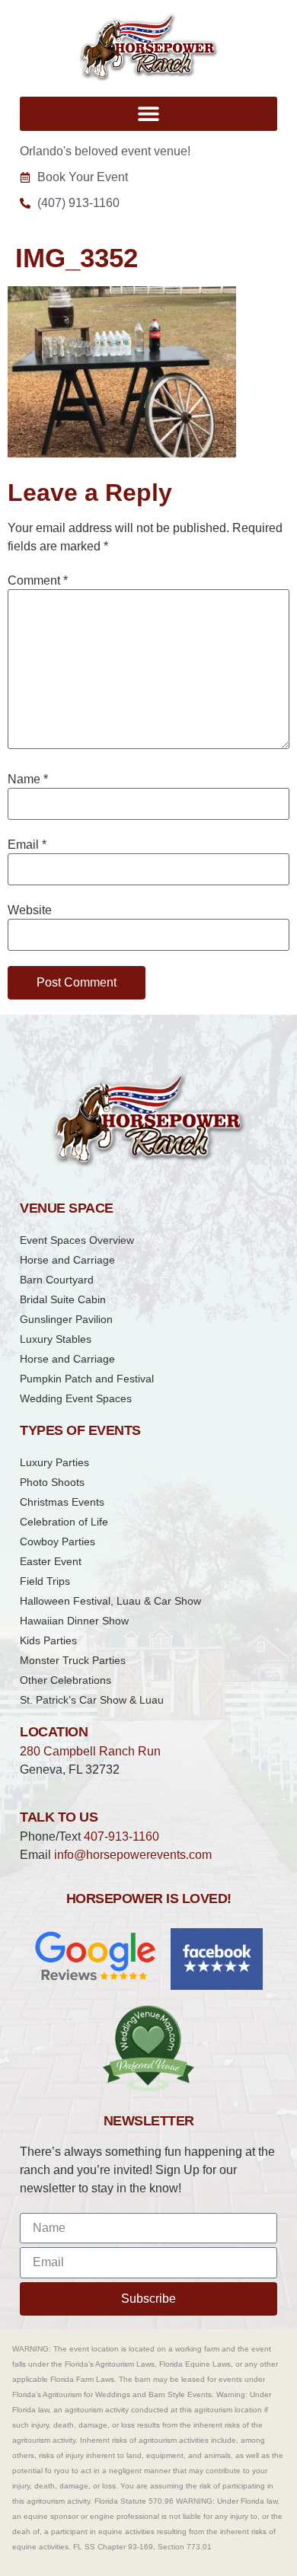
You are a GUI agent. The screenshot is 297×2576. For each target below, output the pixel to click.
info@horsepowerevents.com (133, 1855)
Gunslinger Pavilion (66, 1319)
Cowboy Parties (57, 1541)
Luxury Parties (54, 1462)
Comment (38, 581)
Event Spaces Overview (77, 1240)
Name (28, 779)
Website (30, 910)
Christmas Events (62, 1502)
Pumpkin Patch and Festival (87, 1379)
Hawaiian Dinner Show (74, 1621)
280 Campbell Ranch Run (90, 1751)
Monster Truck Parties (73, 1660)
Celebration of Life (64, 1522)
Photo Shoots (52, 1482)
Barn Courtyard (57, 1280)
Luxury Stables (56, 1339)
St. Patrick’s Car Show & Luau (92, 1700)
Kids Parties (48, 1640)
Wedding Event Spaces (76, 1398)
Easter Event (51, 1561)
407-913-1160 (121, 1836)
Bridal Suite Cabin (63, 1299)
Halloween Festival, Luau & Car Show (110, 1601)
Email (27, 845)
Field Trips (45, 1581)
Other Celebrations (65, 1680)
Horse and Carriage (67, 1260)
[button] (148, 114)
